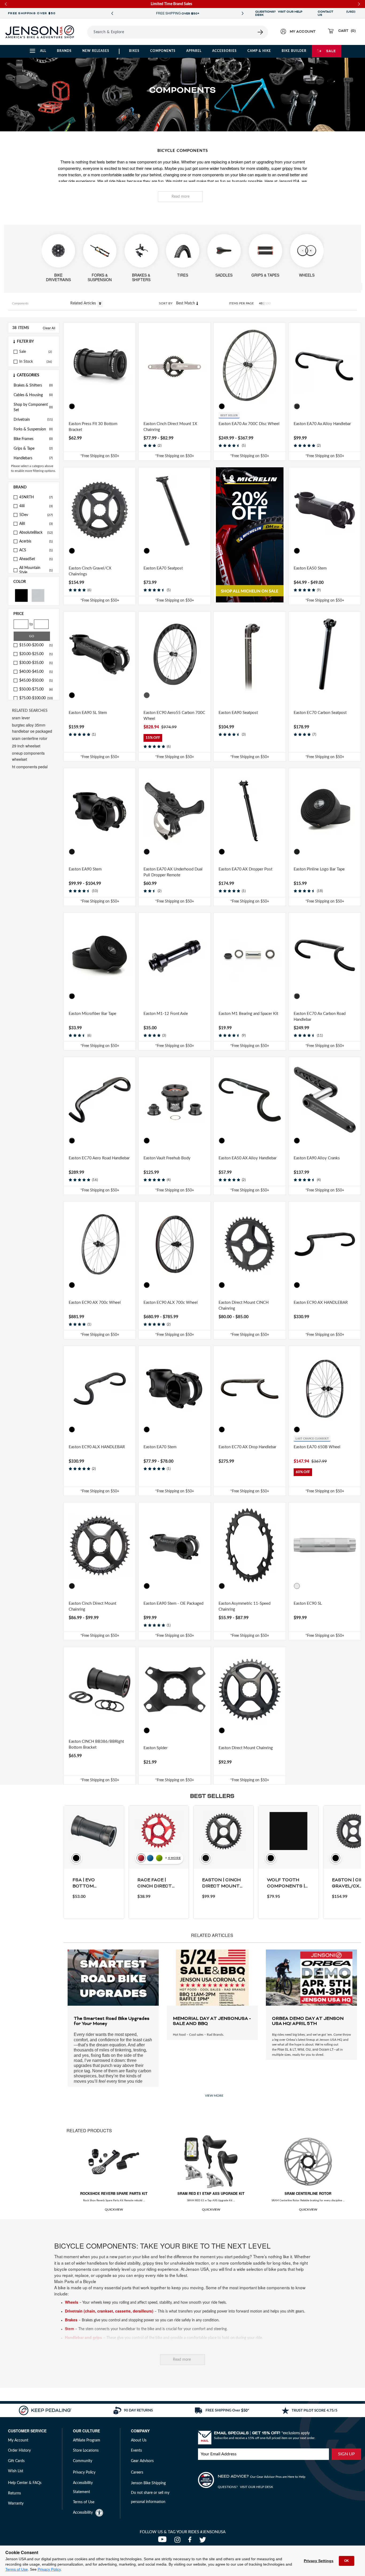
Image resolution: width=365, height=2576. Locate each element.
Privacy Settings (319, 2561)
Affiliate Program (87, 2440)
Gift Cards (16, 2461)
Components (163, 51)
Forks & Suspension (33, 429)
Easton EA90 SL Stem (88, 713)
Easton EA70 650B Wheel (317, 1447)
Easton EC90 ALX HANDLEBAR (97, 1447)
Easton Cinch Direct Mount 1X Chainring (170, 427)
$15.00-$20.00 (36, 645)
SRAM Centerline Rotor (308, 2193)
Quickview (114, 2210)
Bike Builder (294, 51)
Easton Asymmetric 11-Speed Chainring (244, 1607)
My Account (18, 2440)
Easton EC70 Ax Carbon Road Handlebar (320, 1017)
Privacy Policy (49, 2569)
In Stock (26, 362)
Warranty (16, 2504)
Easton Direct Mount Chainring (246, 1748)
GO (32, 636)
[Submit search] (261, 32)
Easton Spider (156, 1748)
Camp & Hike (259, 51)
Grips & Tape (33, 449)
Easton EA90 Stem (85, 869)
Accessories (224, 51)
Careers (137, 2472)
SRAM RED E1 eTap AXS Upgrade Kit (211, 2193)
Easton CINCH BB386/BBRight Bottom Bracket (96, 1745)
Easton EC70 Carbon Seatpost (320, 713)
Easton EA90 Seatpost (238, 713)
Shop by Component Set (33, 407)
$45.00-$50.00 (36, 681)
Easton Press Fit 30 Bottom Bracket (93, 427)
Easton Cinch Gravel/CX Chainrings (90, 571)
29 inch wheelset (26, 746)
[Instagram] (179, 2541)
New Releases (96, 51)
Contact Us (325, 13)
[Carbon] (147, 695)
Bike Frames (33, 439)
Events (136, 2451)
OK (347, 2561)
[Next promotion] (243, 14)
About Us (139, 2440)
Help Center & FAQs (25, 2483)
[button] (34, 342)
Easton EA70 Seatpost (163, 568)
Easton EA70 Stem (160, 1447)
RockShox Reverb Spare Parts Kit (114, 2193)
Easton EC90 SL (308, 1604)
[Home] (40, 32)
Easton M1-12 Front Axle (166, 1014)
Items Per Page (241, 303)
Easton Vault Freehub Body (167, 1158)
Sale (331, 51)
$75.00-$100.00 (36, 698)
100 (268, 303)
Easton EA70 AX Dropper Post (245, 869)
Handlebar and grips (84, 2337)
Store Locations (86, 2451)
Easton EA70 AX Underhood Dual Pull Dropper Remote (173, 872)
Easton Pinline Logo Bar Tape (319, 869)
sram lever (21, 718)
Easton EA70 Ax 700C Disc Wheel (249, 424)
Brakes (71, 2320)
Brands (64, 51)
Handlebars (33, 458)
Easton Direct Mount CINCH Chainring (244, 1306)
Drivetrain (33, 420)
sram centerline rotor (30, 738)
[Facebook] (191, 2541)
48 (261, 303)
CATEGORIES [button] (28, 375)
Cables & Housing (33, 395)
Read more (180, 197)
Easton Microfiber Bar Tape (92, 1014)
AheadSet (36, 559)
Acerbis (36, 541)
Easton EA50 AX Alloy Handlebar (248, 1158)
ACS (36, 550)
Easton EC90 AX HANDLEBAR (321, 1303)
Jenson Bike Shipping (148, 2483)
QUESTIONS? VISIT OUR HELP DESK (279, 13)
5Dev (36, 515)
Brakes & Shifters (33, 385)
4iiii (36, 506)
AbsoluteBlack (36, 533)
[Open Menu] (85, 32)
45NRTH (36, 497)
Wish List (16, 2471)
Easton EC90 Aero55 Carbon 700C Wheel (174, 716)
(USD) (351, 13)
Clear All (49, 328)
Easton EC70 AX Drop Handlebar (247, 1447)
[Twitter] (203, 2541)
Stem (69, 2329)
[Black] (21, 595)
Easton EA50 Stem (310, 568)
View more (214, 2096)
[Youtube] (164, 2541)
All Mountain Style (36, 570)
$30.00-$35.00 (36, 663)
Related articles (84, 303)
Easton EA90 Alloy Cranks (317, 1158)
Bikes (134, 51)
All (43, 51)
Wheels (72, 2302)
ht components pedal (30, 767)
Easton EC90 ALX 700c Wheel (171, 1303)
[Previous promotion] (112, 14)
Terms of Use (17, 2569)
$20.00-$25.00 (36, 654)
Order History (19, 2451)
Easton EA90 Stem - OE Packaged (173, 1604)
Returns (14, 2493)
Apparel (194, 51)
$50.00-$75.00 (36, 689)
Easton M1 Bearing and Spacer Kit (248, 1014)
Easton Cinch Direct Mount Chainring (92, 1607)
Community (83, 2461)
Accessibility (83, 2513)
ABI (36, 524)
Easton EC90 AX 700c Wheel (95, 1303)
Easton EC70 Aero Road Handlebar (99, 1158)
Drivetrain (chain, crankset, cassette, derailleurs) (109, 2311)
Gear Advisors (142, 2461)
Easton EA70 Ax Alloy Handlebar (322, 424)
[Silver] (38, 595)
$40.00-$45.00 (36, 672)
